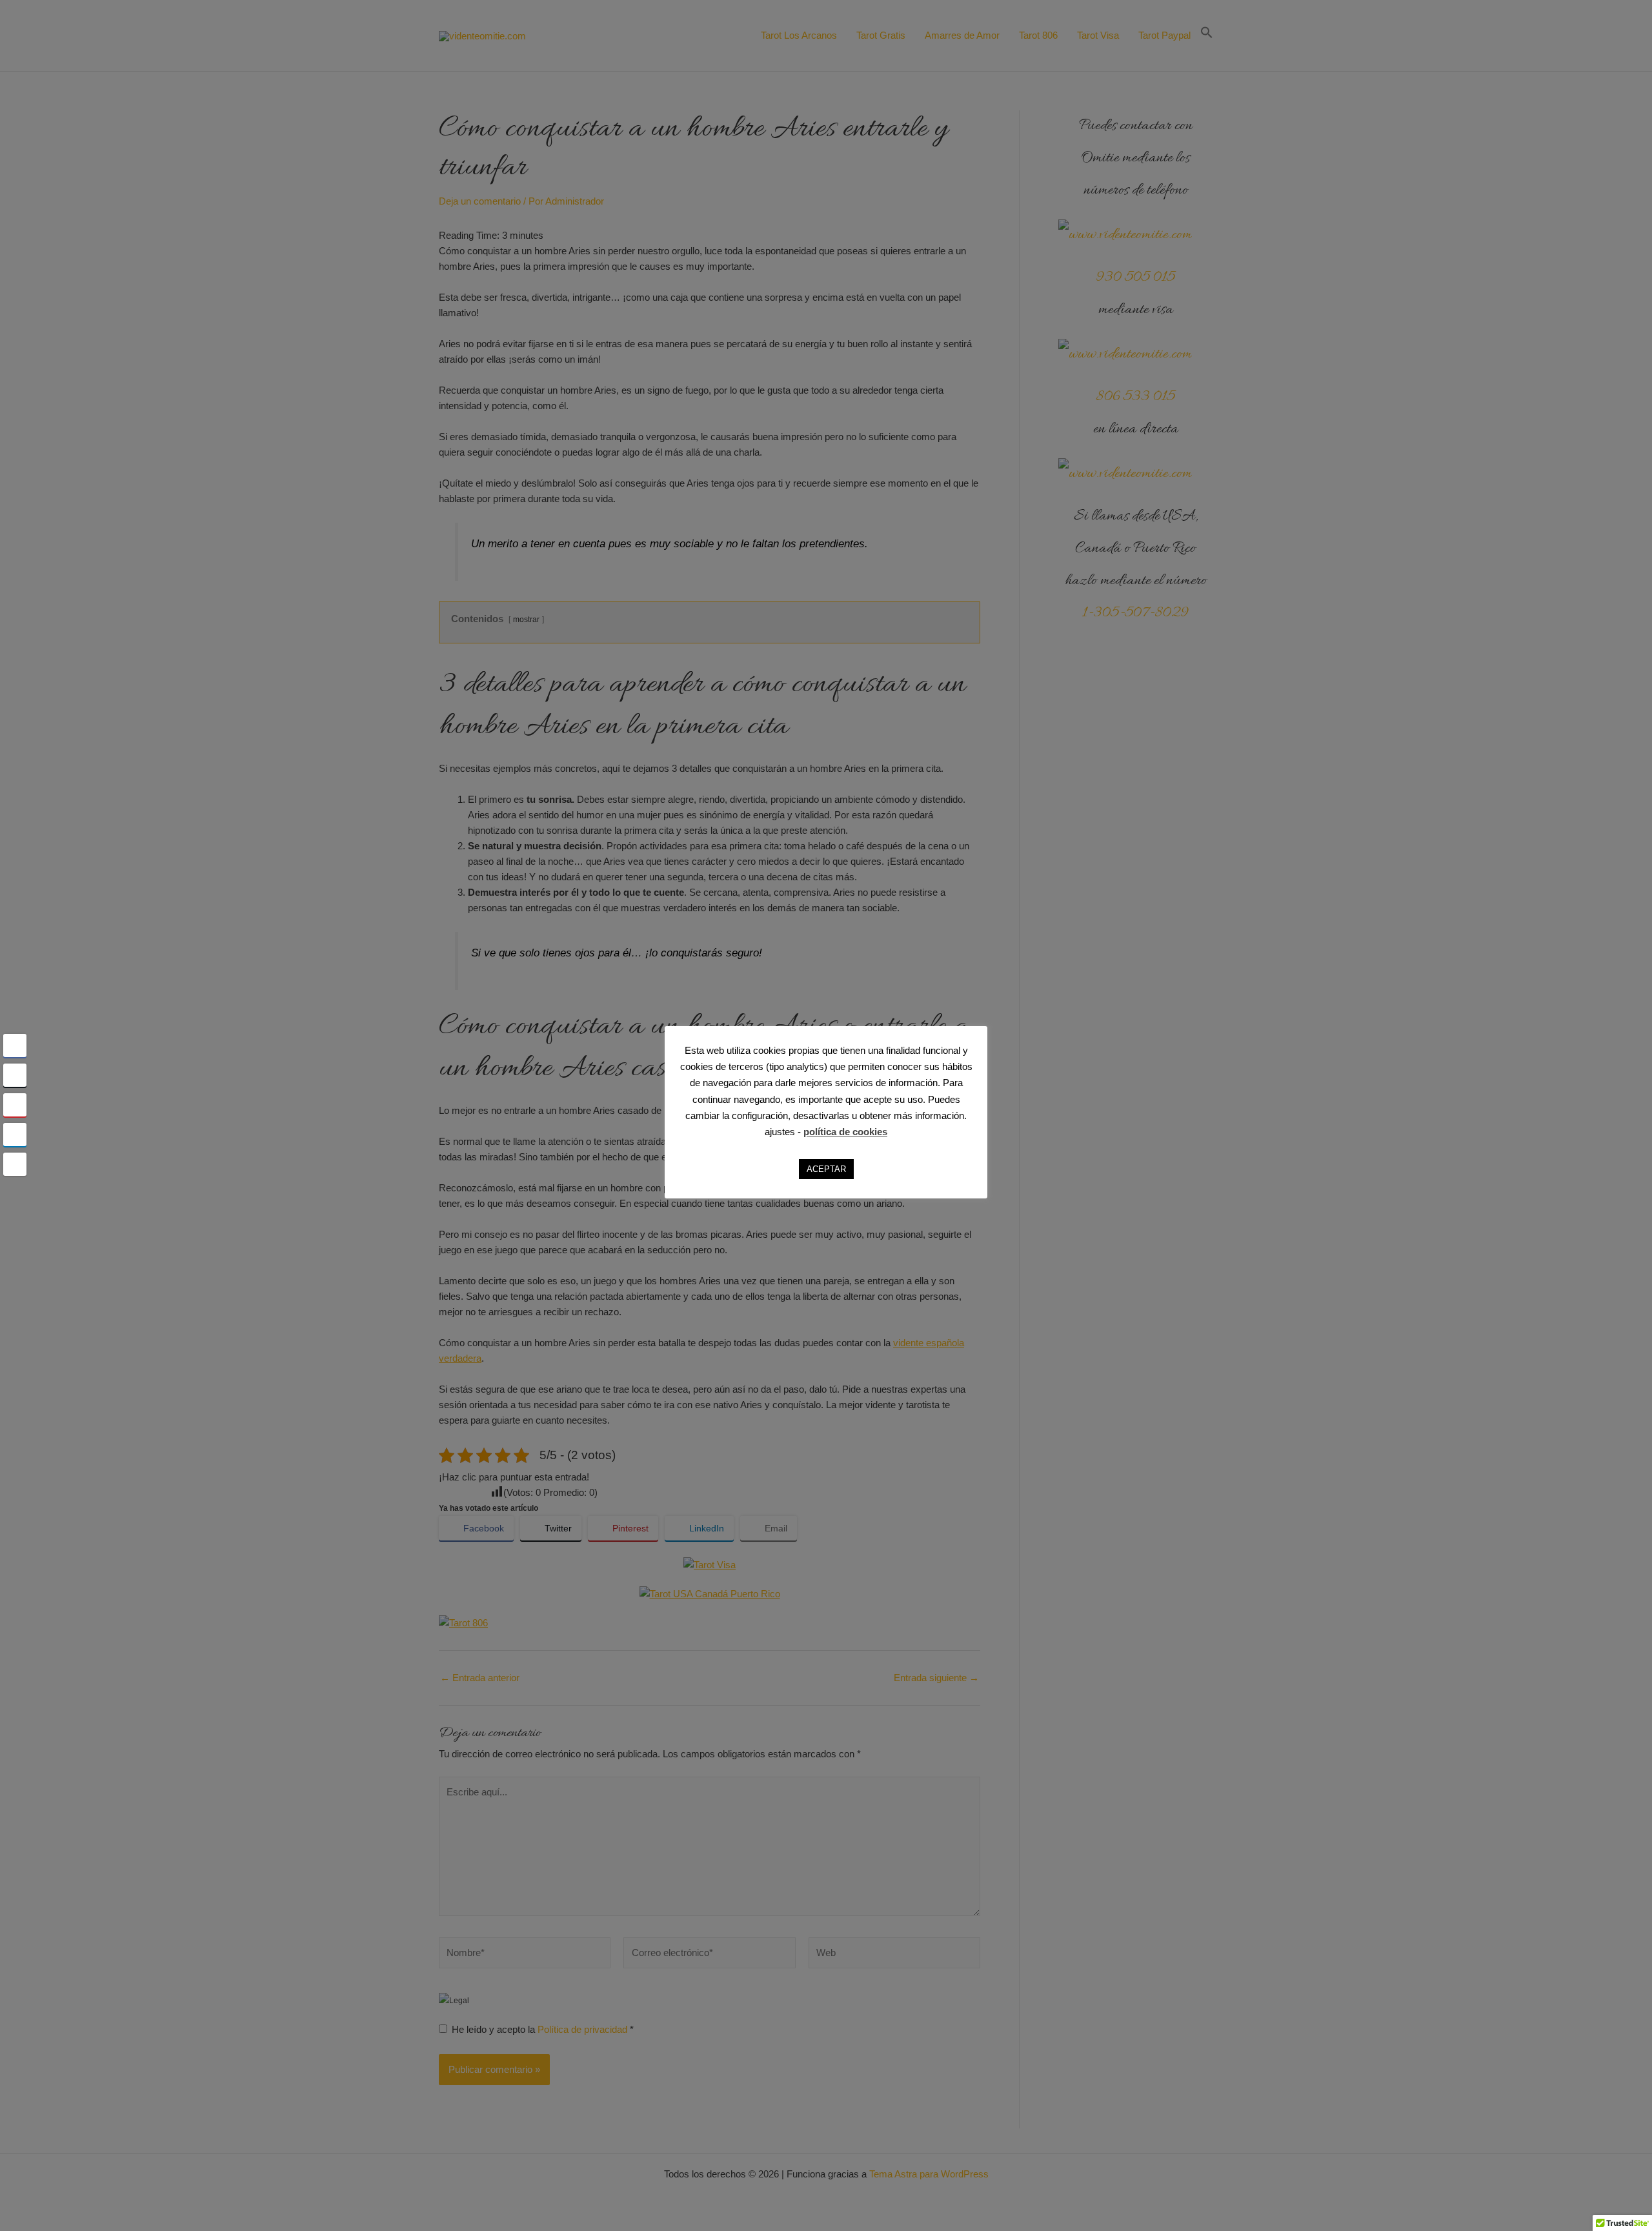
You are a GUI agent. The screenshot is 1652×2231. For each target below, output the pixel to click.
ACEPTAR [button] (826, 1169)
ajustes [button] (780, 1132)
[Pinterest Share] (15, 1105)
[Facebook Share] (15, 1045)
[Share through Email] (15, 1164)
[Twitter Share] (15, 1075)
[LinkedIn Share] (15, 1135)
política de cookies (845, 1132)
